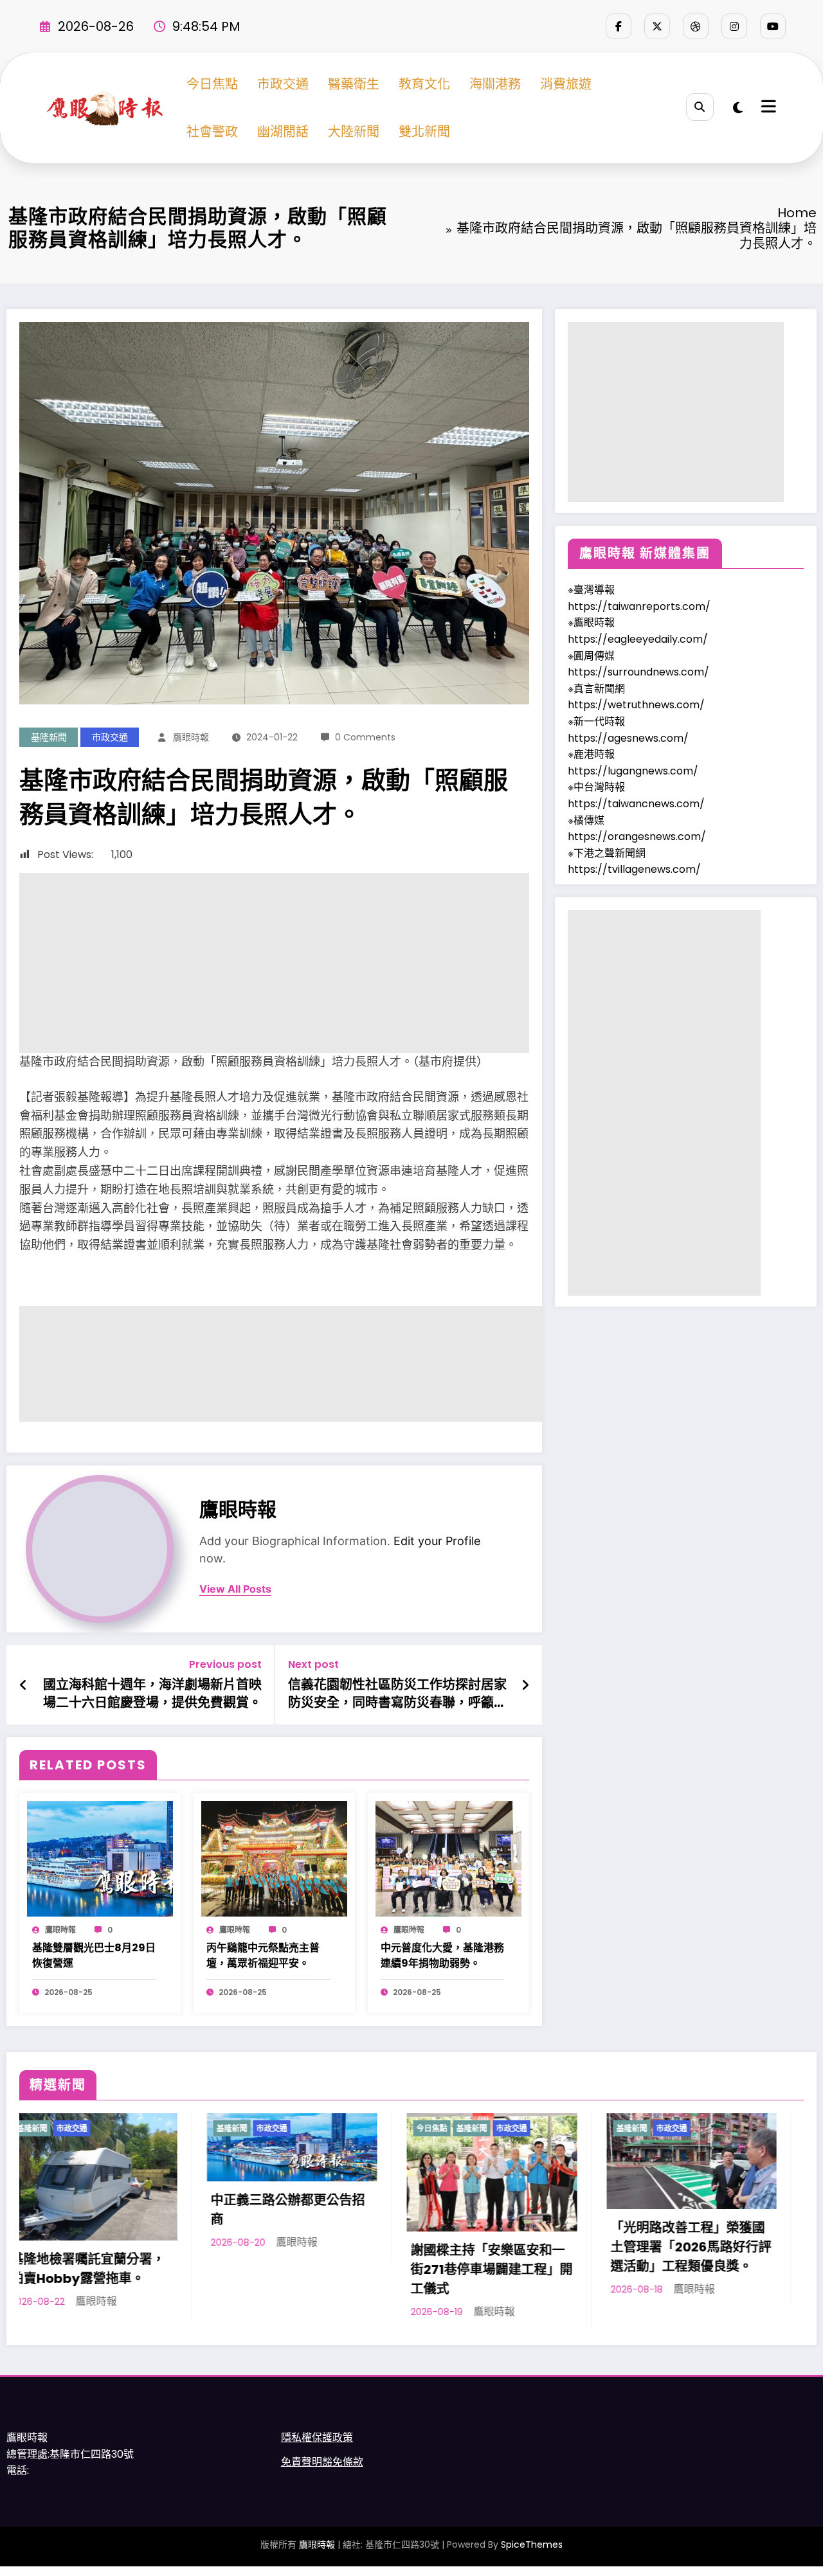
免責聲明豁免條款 (322, 2462)
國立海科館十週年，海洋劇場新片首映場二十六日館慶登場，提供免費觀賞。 (152, 1694)
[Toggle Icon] (767, 108)
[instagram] (734, 26)
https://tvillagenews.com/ (634, 869)
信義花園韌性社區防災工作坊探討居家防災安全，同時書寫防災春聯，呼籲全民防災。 (397, 1694)
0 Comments (365, 737)
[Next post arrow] (525, 1685)
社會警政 (212, 132)
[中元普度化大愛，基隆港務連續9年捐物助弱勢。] (448, 1858)
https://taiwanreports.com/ (639, 606)
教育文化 (424, 84)
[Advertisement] (274, 963)
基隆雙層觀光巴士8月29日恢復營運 (94, 1955)
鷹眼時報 (191, 737)
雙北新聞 (424, 132)
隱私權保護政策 (317, 2437)
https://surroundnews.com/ (638, 672)
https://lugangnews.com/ (633, 771)
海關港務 (495, 84)
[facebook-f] (619, 26)
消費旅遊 (566, 84)
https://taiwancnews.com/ (636, 804)
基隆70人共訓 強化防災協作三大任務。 (606, 2237)
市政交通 (283, 84)
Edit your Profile (437, 1541)
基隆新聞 (49, 737)
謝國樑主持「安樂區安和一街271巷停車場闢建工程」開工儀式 (209, 2269)
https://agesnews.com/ (628, 738)
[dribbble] (696, 26)
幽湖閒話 (283, 132)
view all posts (235, 1589)
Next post (313, 1664)
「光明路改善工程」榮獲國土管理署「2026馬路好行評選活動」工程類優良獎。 (408, 2247)
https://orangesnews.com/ (637, 836)
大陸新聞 (354, 132)
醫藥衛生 (354, 84)
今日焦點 (212, 84)
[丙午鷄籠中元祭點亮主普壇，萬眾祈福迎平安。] (274, 1858)
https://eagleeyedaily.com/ (638, 639)
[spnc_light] (738, 108)
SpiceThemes (532, 2545)
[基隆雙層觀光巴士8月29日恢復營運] (100, 1858)
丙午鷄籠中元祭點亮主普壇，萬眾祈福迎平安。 (263, 1955)
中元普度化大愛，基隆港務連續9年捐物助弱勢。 (442, 1955)
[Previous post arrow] (23, 1685)
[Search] (700, 107)
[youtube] (773, 26)
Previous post (225, 1664)
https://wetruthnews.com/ (636, 705)
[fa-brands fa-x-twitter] (657, 26)
